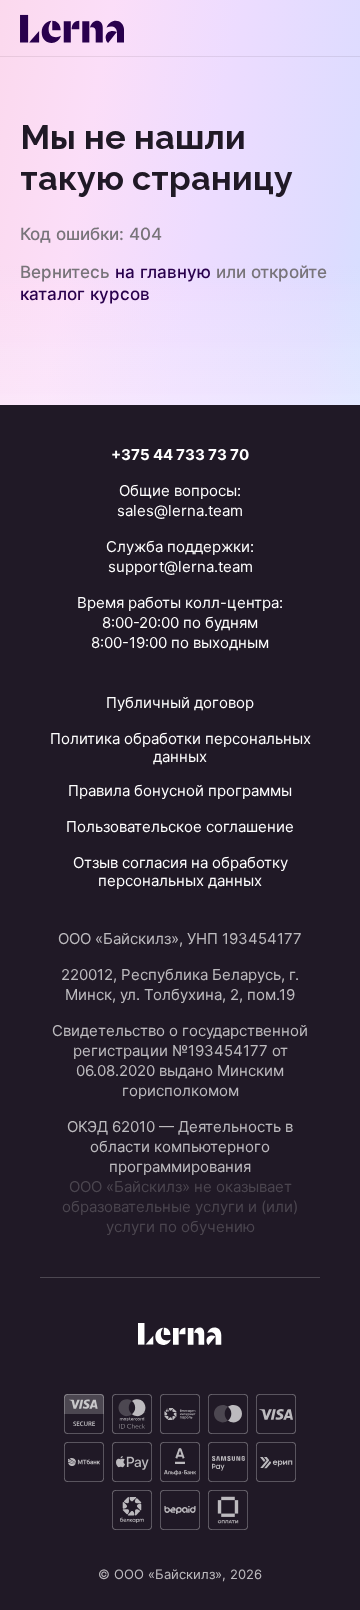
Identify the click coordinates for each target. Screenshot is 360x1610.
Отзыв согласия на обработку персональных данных (180, 871)
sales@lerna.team (180, 510)
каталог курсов (85, 294)
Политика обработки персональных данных (180, 747)
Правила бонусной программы (180, 790)
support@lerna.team (180, 566)
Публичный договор (180, 702)
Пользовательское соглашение (180, 826)
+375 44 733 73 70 (180, 454)
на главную (163, 272)
